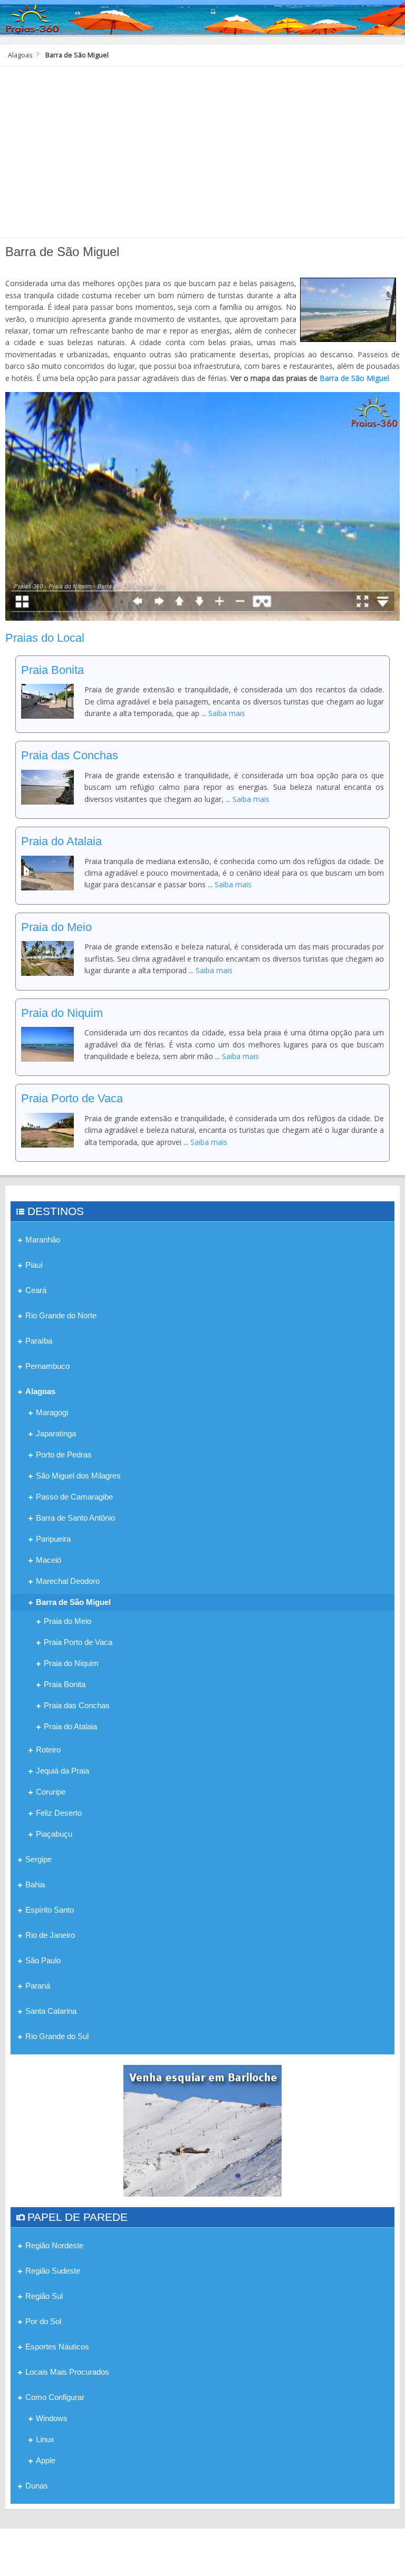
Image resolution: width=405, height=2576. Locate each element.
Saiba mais (227, 713)
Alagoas (20, 55)
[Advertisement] (202, 156)
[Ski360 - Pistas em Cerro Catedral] (202, 2130)
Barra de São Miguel (354, 378)
